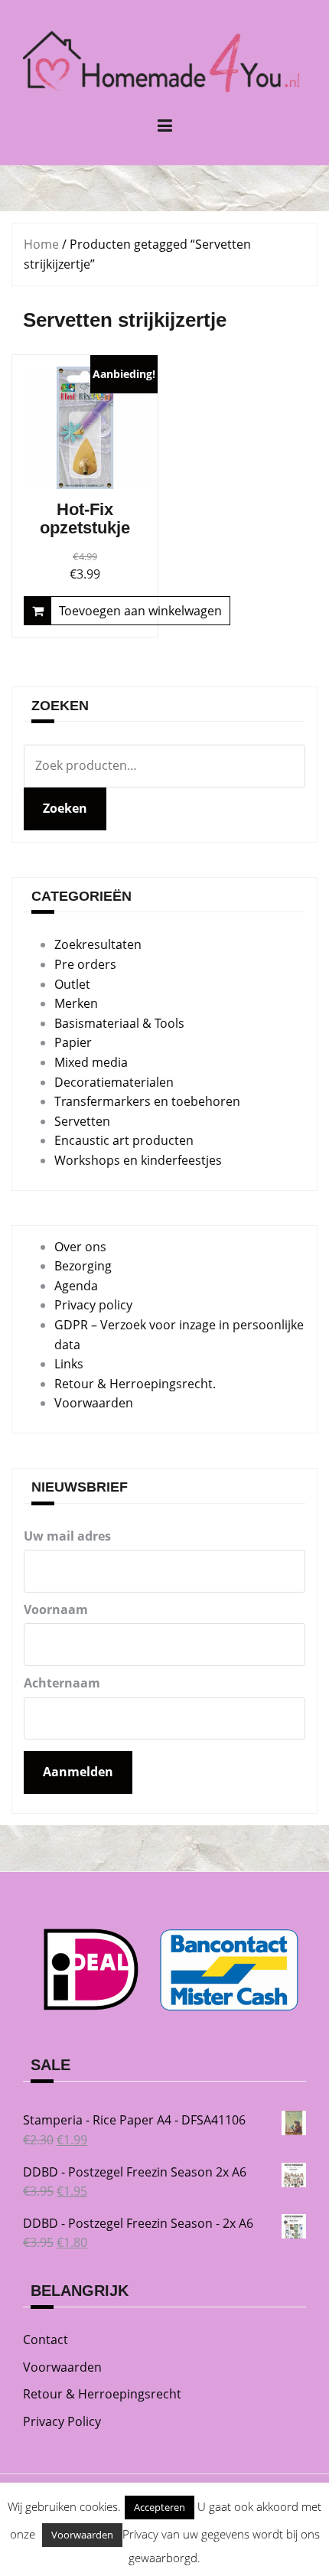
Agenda (76, 1286)
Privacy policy (93, 1305)
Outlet (72, 984)
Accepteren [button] (160, 2507)
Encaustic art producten (124, 1140)
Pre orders (85, 964)
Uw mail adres (67, 1536)
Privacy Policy (62, 2421)
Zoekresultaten (98, 944)
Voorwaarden (94, 1403)
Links (69, 1364)
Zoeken (65, 808)
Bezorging (83, 1266)
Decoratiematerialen (114, 1082)
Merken (76, 1003)
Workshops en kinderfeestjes (138, 1160)
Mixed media (91, 1062)
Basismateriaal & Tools (119, 1023)
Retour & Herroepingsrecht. (135, 1384)
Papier (73, 1042)
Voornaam (56, 1609)
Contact (46, 2340)
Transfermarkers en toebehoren (147, 1101)
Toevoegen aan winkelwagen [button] (140, 611)
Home (41, 244)
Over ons (80, 1247)
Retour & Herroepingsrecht (102, 2394)
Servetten (82, 1121)
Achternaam (62, 1683)
